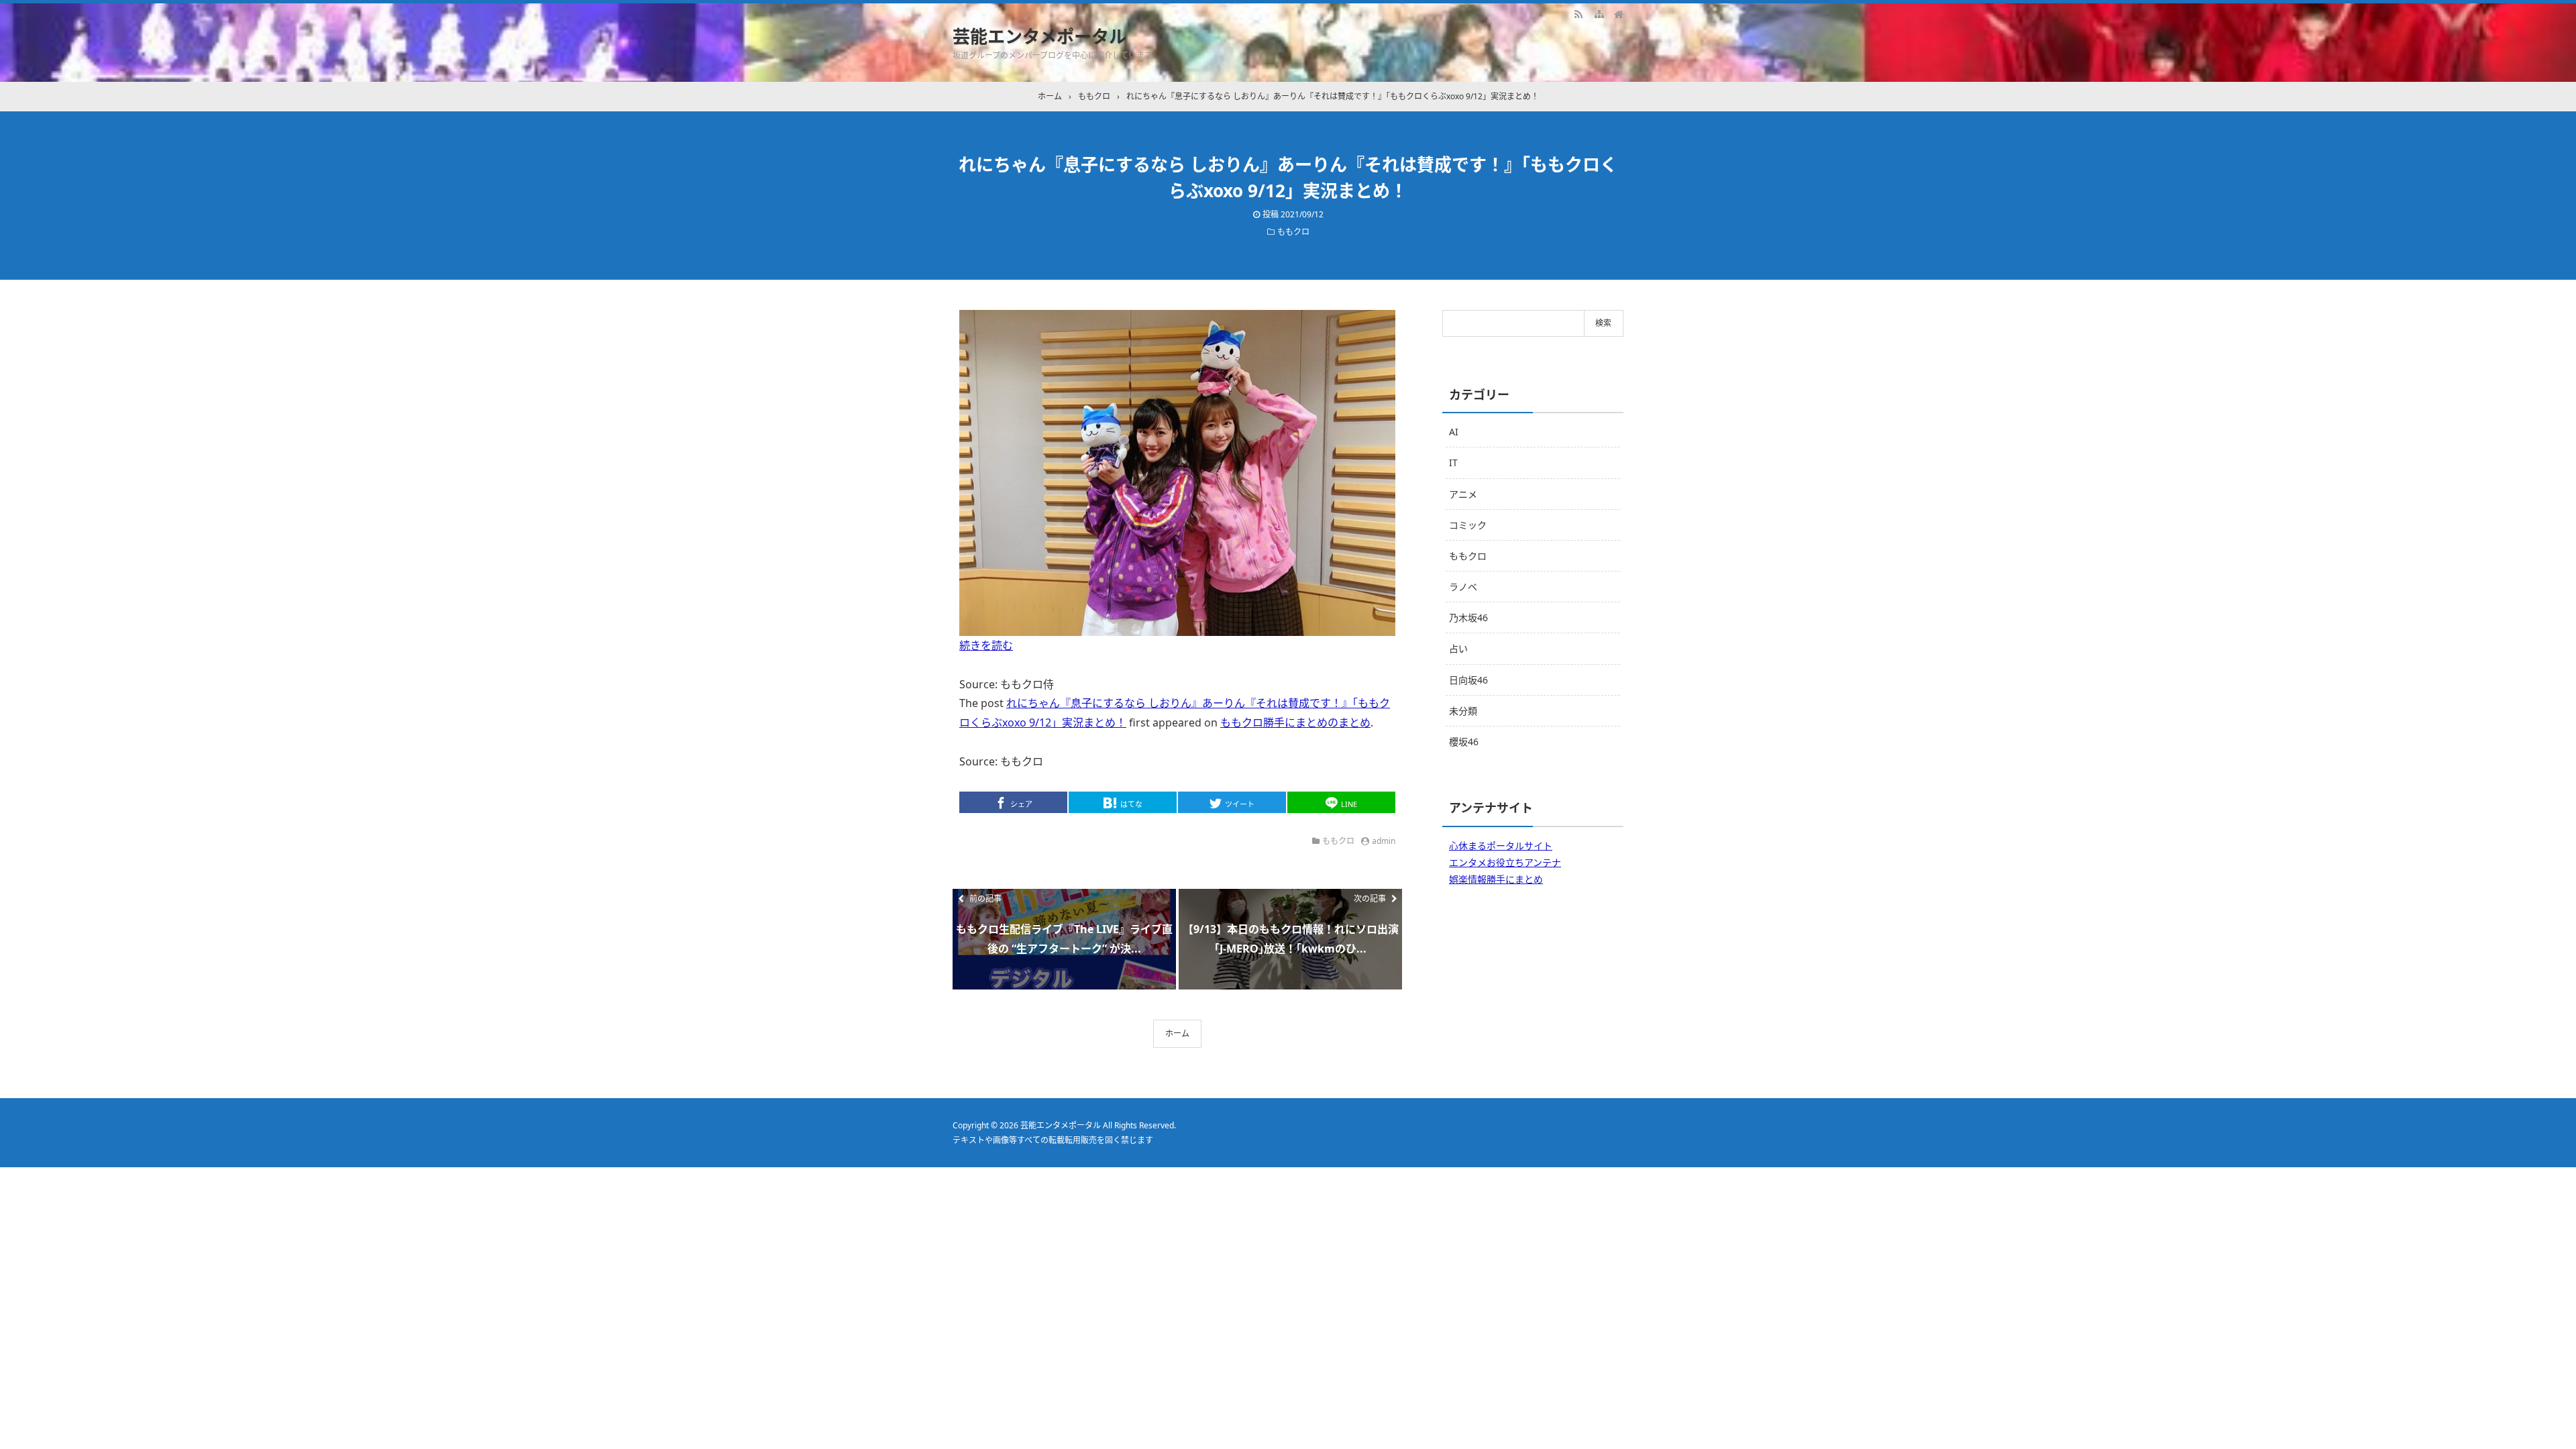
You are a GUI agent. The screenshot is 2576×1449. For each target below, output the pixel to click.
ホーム (1177, 1033)
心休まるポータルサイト (1501, 846)
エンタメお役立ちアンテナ (1505, 862)
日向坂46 (1468, 680)
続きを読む (986, 645)
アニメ (1463, 494)
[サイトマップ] (1599, 13)
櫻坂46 (1464, 742)
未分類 (1463, 711)
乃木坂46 (1468, 618)
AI (1454, 432)
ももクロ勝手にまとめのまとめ (1295, 722)
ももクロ (1293, 232)
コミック (1468, 525)
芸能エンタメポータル (1039, 36)
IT (1453, 463)
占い (1458, 648)
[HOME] (1619, 13)
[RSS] (1578, 13)
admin (1384, 841)
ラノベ (1463, 587)
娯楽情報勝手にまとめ (1496, 879)
